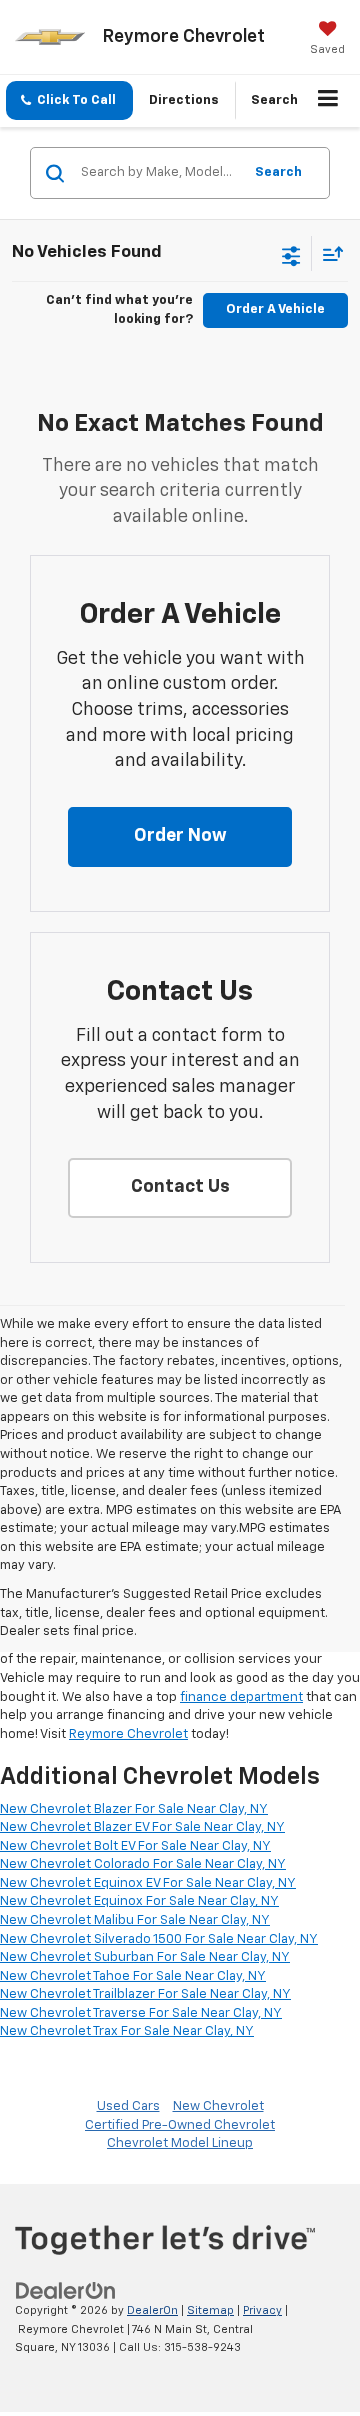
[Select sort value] (328, 253)
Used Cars (128, 2106)
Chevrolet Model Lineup (180, 2143)
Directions (184, 100)
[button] (69, 100)
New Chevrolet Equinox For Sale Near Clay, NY (139, 1901)
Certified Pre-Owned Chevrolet (180, 2125)
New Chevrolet (218, 2106)
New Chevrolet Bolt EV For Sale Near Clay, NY (135, 1846)
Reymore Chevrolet (128, 1734)
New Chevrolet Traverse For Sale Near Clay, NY (141, 2013)
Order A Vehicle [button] (275, 309)
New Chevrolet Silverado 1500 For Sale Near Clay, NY (159, 1939)
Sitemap (210, 2310)
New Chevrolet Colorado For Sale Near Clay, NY (143, 1864)
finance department (241, 1697)
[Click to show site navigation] (328, 101)
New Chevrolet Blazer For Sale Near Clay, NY (134, 1809)
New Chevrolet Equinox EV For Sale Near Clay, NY (148, 1883)
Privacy (262, 2310)
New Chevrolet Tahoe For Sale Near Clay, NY (133, 1976)
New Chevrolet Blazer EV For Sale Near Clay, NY (142, 1827)
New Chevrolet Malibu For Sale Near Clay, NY (135, 1920)
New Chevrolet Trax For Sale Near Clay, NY (127, 2031)
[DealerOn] (66, 2291)
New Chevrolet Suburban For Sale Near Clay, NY (145, 1957)
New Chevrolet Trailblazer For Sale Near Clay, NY (145, 1994)
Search (278, 172)
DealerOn (152, 2310)
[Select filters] (291, 254)
